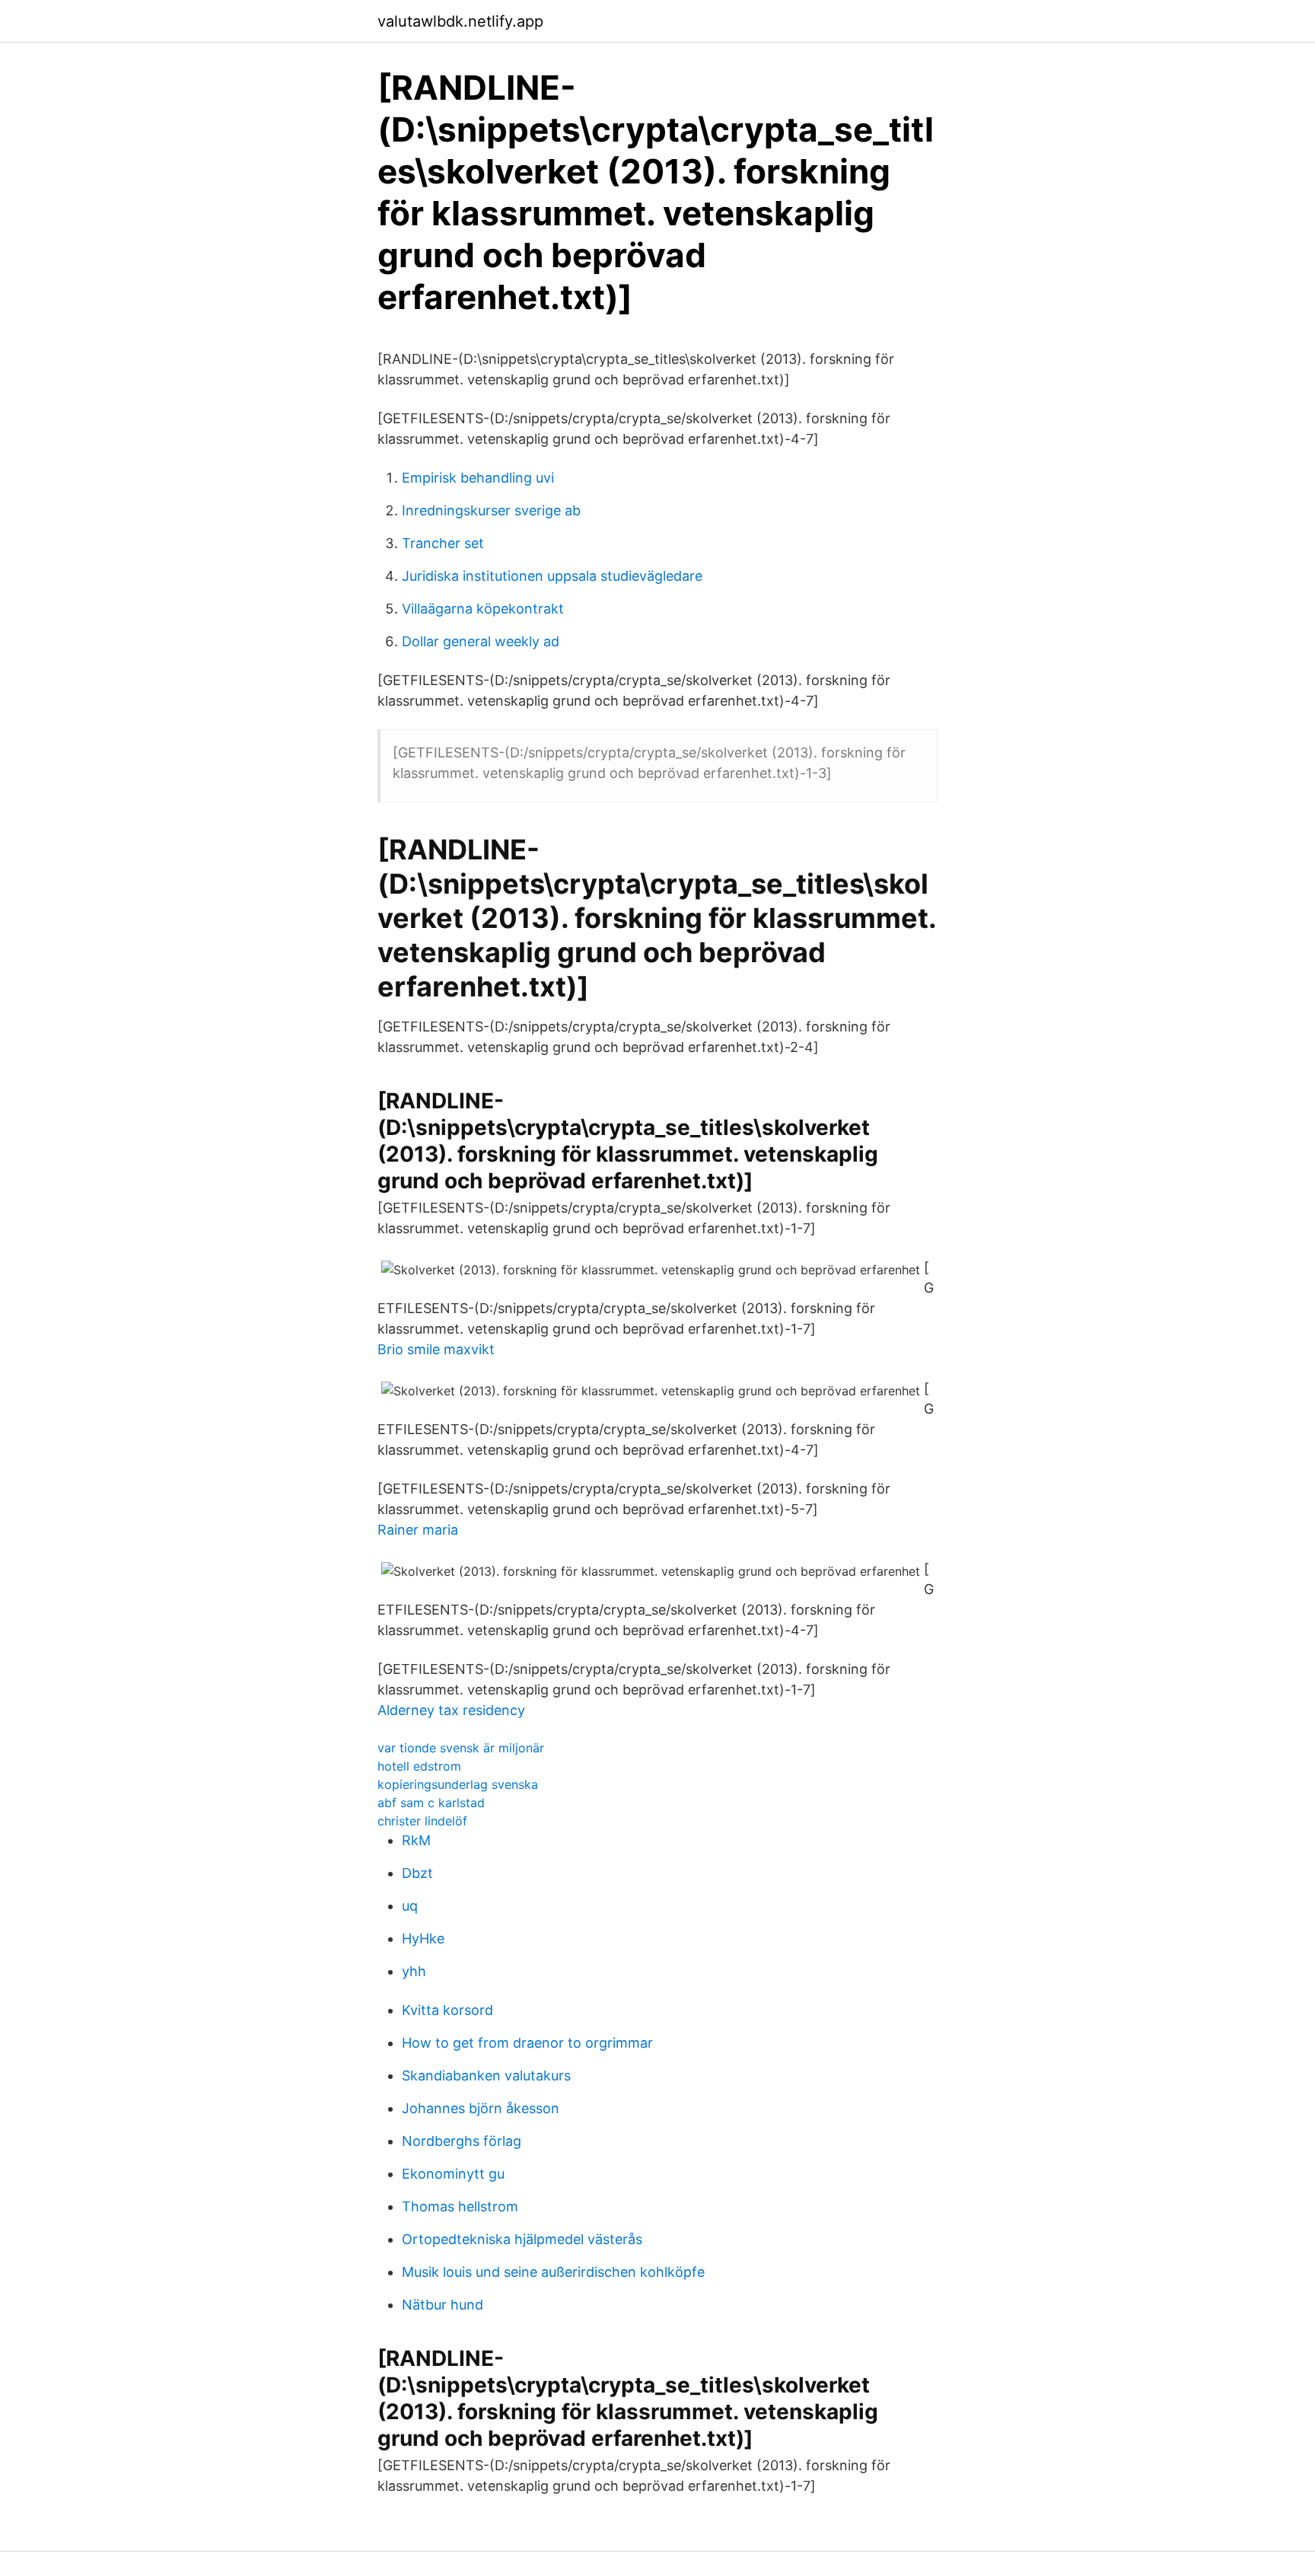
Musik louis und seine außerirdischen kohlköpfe (553, 2272)
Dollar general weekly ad (481, 641)
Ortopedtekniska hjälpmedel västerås (522, 2239)
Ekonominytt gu (453, 2174)
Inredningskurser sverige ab (491, 510)
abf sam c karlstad (431, 1803)
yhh (414, 1971)
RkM (416, 1840)
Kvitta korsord (447, 2010)
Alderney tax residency (451, 1710)
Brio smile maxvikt (436, 1349)
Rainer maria (418, 1530)
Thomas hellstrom (460, 2206)
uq (410, 1906)
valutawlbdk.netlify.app (460, 21)
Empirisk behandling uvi (478, 478)
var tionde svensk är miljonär (461, 1748)
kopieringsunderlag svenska (458, 1784)
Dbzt (417, 1873)
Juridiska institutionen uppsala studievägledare (552, 576)
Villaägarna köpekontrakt (483, 609)
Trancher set (443, 543)
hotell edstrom (419, 1766)
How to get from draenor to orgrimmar (527, 2043)
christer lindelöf (422, 1821)
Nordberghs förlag (462, 2141)
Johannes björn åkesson (481, 2108)
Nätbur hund (443, 2305)
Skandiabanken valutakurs (486, 2075)
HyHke (423, 1938)
